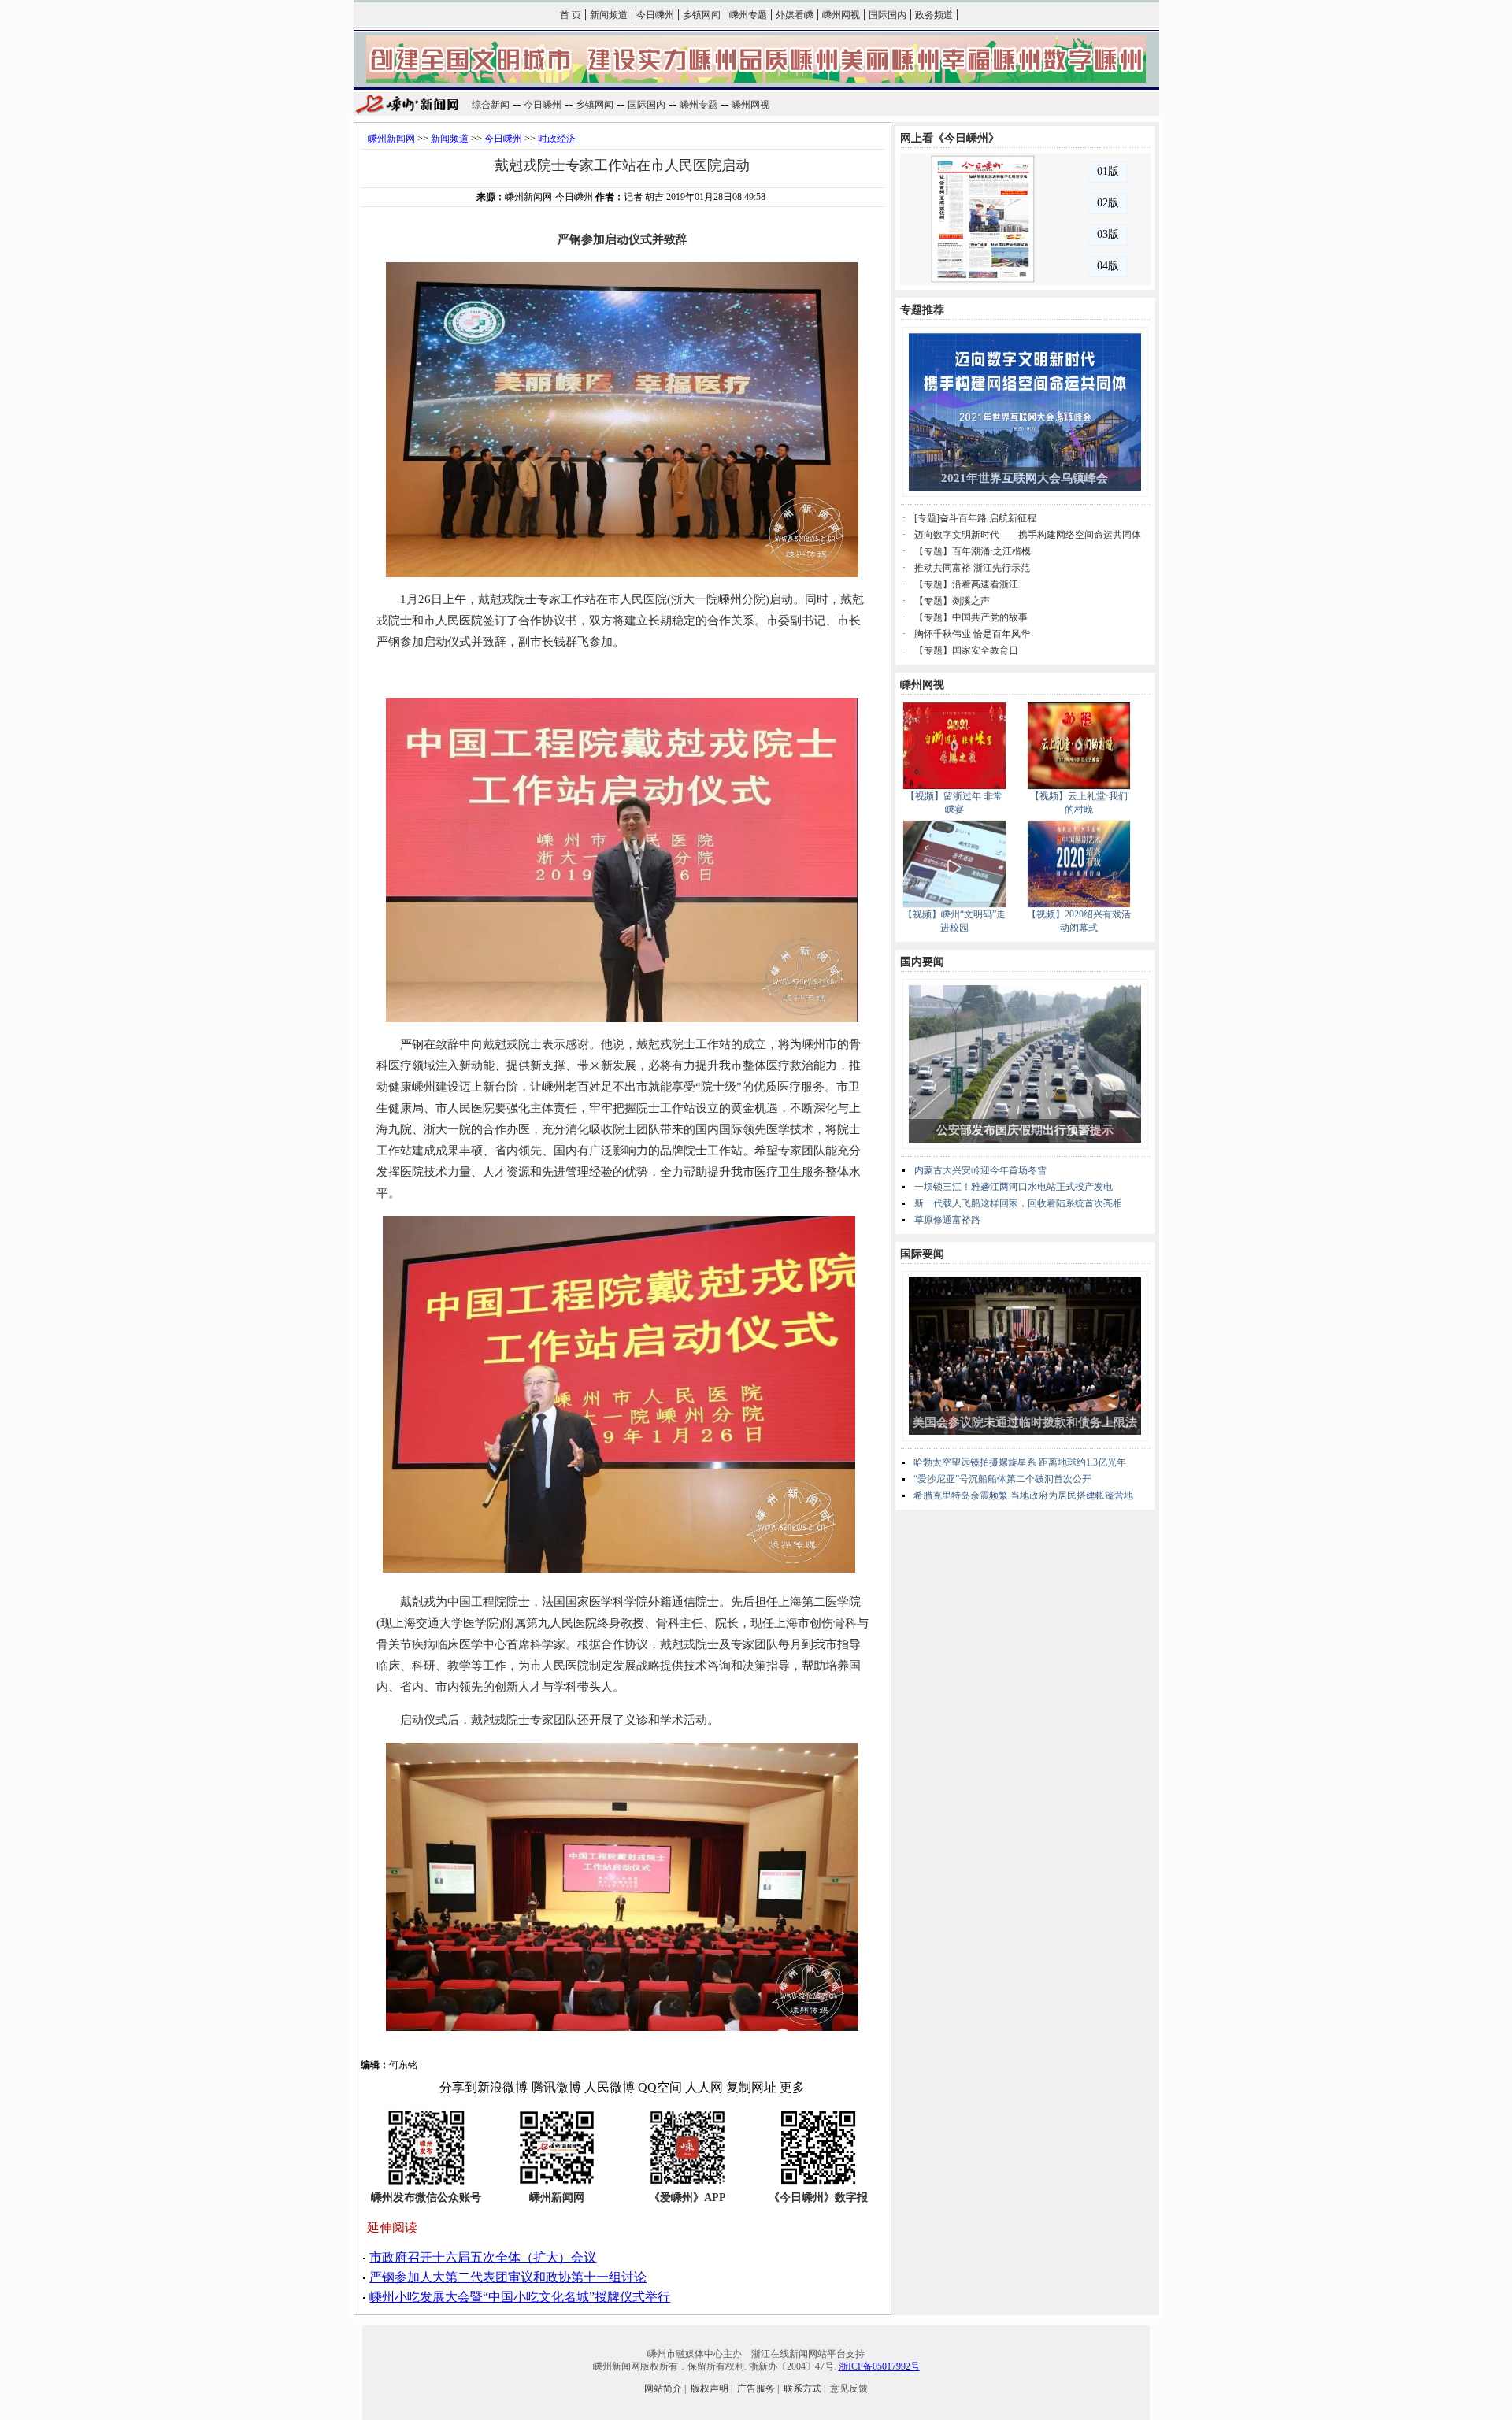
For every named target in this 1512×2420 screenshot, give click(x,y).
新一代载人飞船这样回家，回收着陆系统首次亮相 (1018, 1203)
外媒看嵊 (795, 15)
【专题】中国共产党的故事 (971, 617)
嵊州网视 (841, 15)
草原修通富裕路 (947, 1220)
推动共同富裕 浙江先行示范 (972, 568)
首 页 (571, 15)
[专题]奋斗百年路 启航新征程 (975, 518)
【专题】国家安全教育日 (966, 650)
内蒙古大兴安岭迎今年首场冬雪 (980, 1170)
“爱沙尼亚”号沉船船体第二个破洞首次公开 (1002, 1479)
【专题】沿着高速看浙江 (966, 584)
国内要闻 (922, 962)
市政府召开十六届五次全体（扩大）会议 (483, 2257)
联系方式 (802, 2388)
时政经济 (557, 139)
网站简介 (663, 2388)
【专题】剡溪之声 (952, 601)
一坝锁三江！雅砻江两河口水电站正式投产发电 (1014, 1187)
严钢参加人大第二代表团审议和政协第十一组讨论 (508, 2277)
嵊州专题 (748, 15)
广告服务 (756, 2388)
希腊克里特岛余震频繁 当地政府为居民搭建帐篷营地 (1023, 1495)
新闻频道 (609, 15)
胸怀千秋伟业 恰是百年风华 (972, 634)
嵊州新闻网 (391, 139)
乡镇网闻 (702, 15)
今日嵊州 (655, 15)
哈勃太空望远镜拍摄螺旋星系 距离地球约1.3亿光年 (1020, 1462)
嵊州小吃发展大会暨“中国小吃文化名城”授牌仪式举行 (520, 2297)
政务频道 (934, 15)
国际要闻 (922, 1254)
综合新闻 (491, 105)
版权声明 (710, 2388)
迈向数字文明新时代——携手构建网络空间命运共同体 (1028, 535)
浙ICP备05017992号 (879, 2366)
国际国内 (888, 15)
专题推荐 (922, 310)
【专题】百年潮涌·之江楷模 (973, 551)
